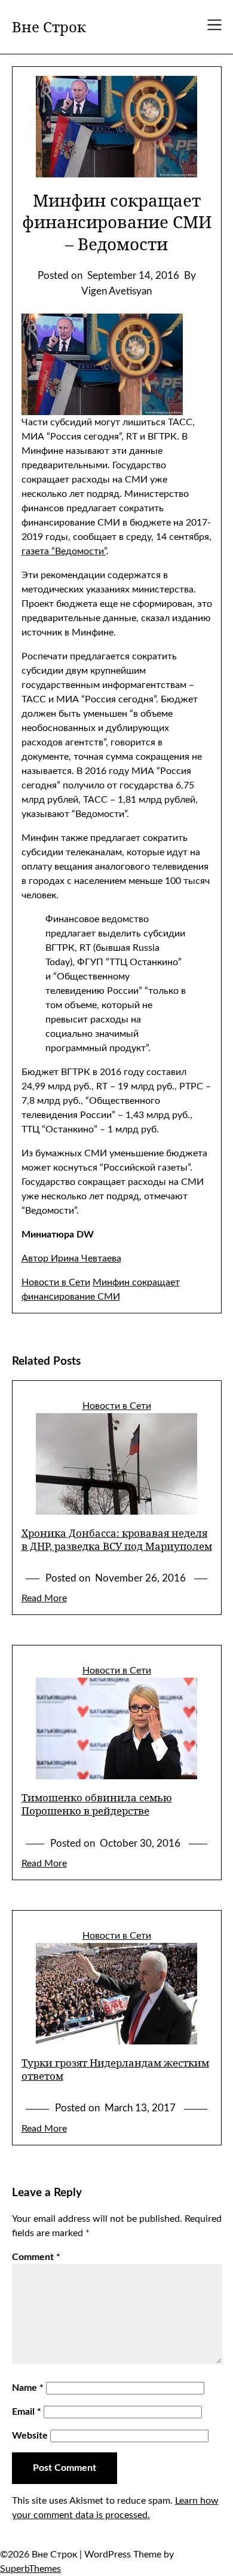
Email (27, 2412)
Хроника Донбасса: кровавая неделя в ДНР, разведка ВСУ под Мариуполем (117, 1539)
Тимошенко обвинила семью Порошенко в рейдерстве (97, 1804)
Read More (44, 1598)
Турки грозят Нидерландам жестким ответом (115, 2069)
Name (28, 2388)
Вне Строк (49, 27)
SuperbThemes (30, 2569)
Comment (36, 2257)
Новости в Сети (56, 1282)
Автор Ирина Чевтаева (71, 1258)
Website (30, 2436)
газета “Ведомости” (64, 551)
